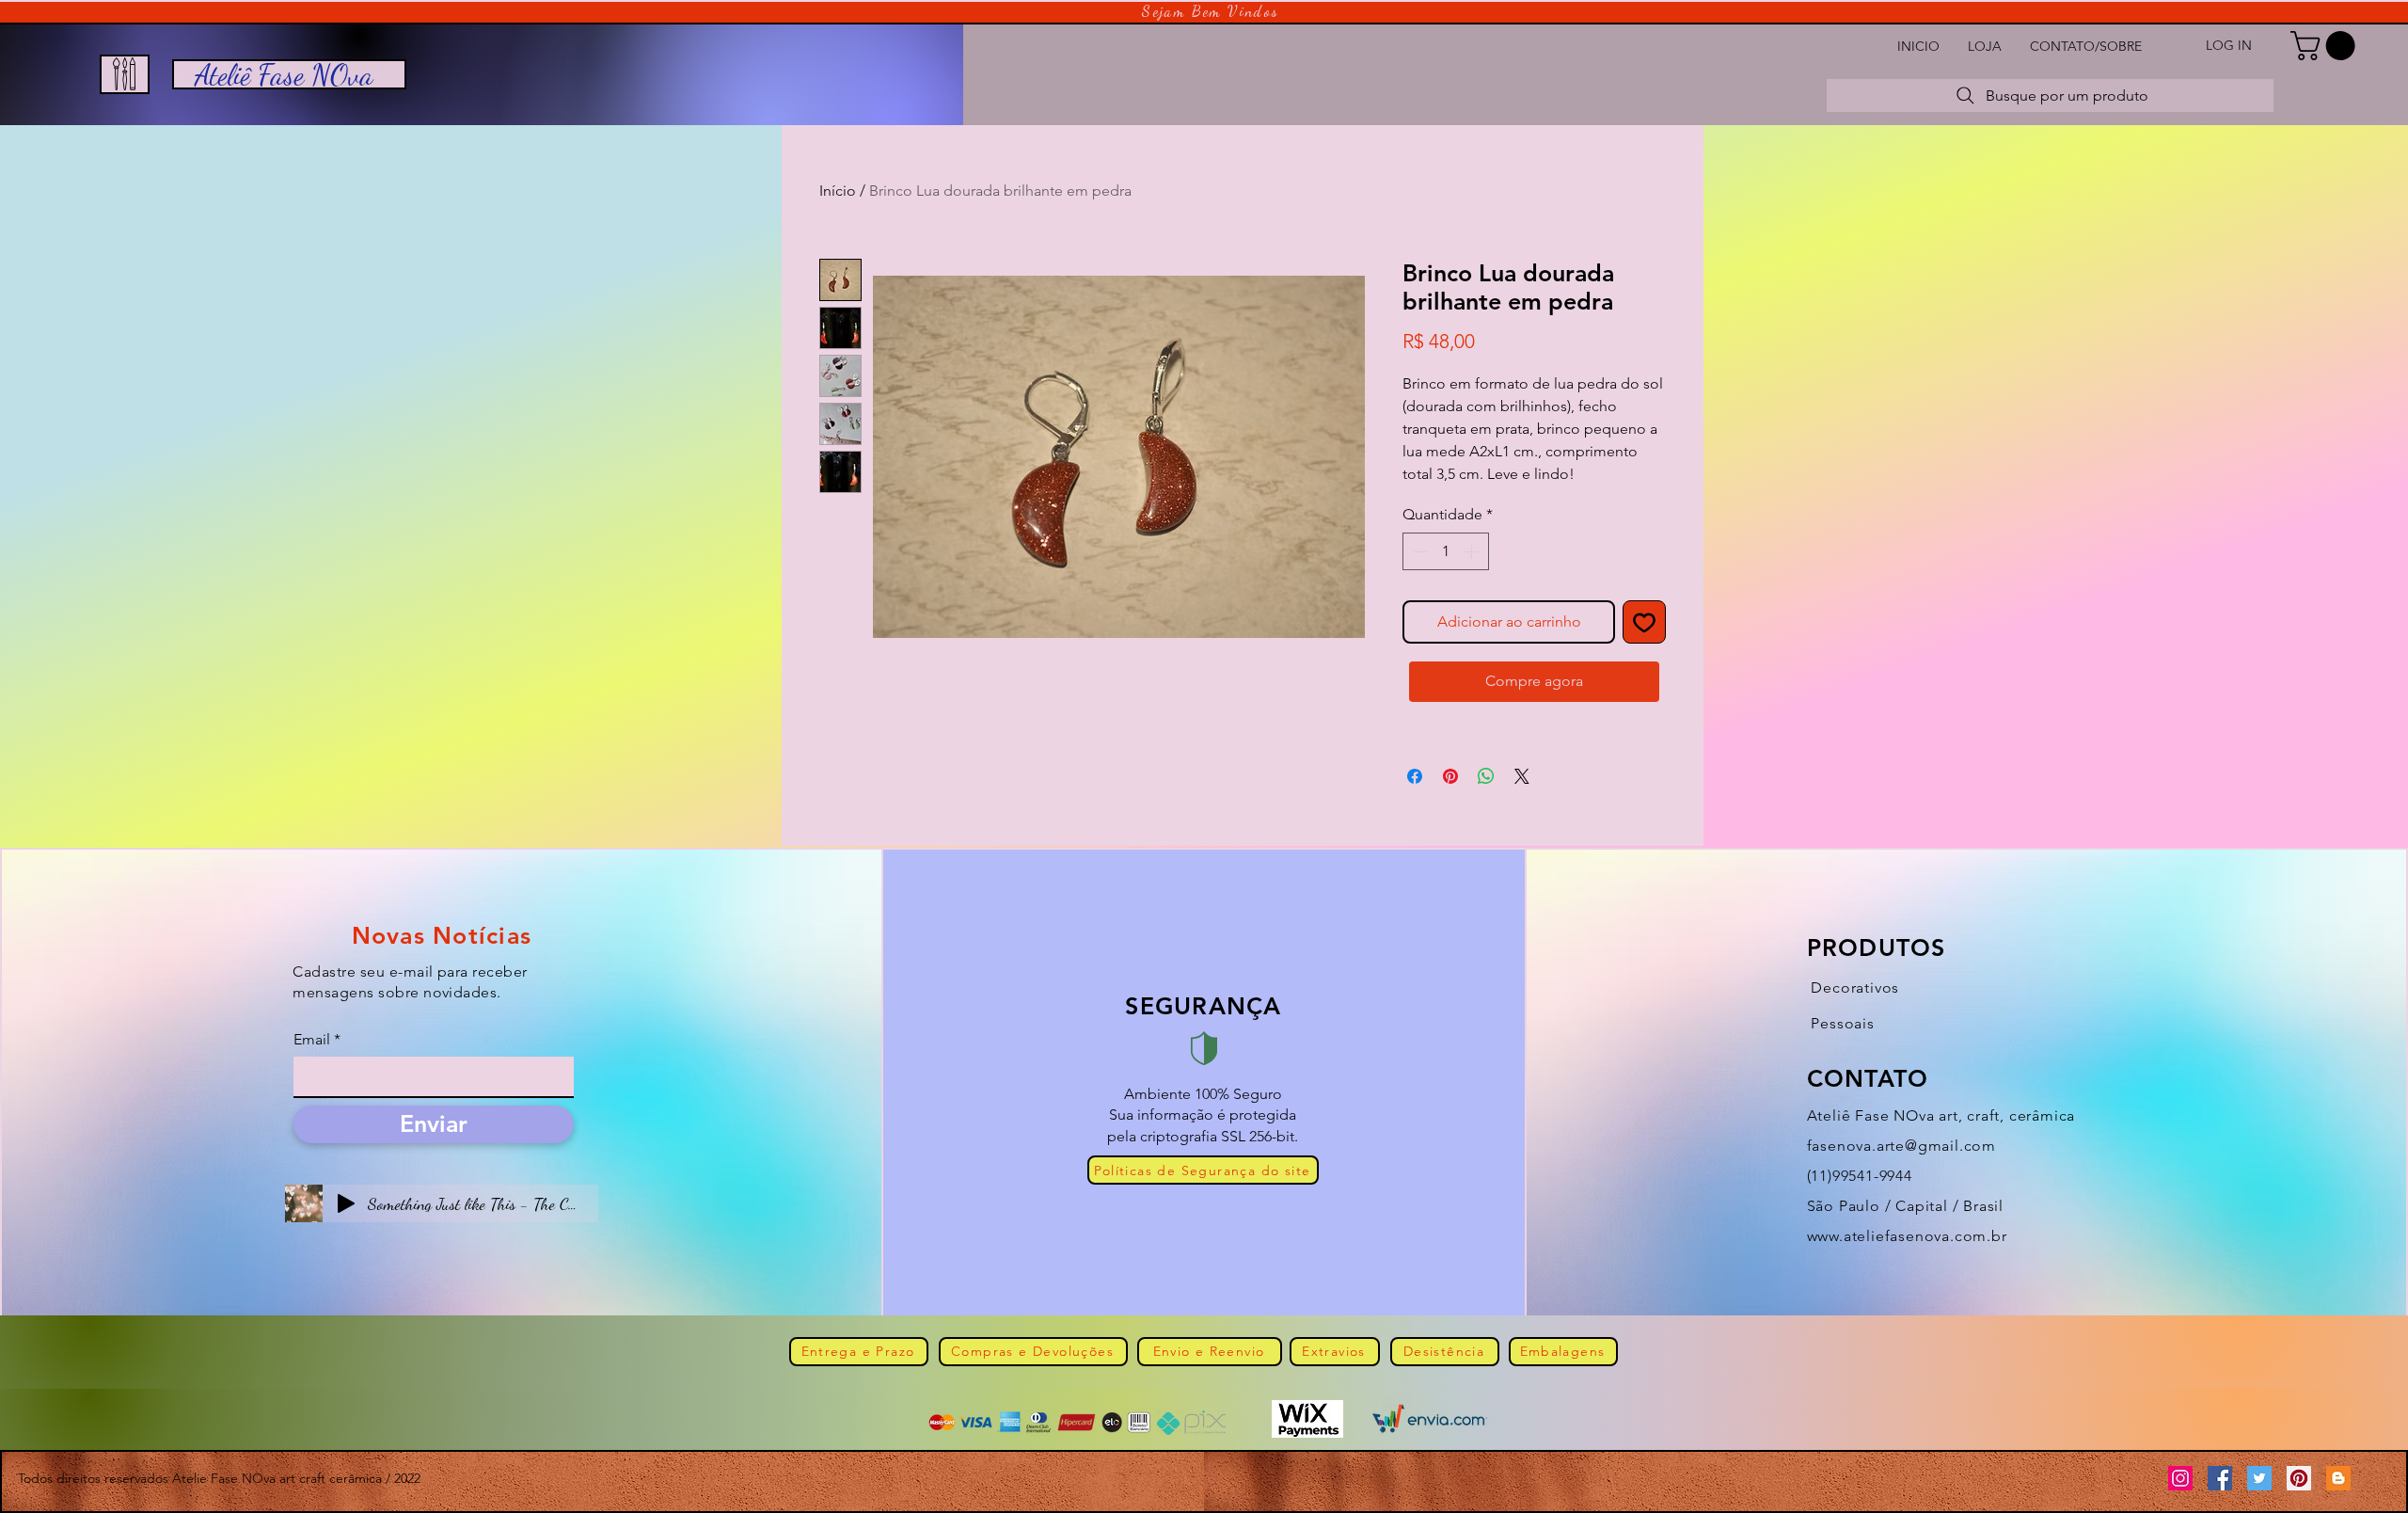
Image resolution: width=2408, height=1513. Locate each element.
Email (312, 1040)
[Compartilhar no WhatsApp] (1486, 776)
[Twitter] (2259, 1478)
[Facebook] (2220, 1478)
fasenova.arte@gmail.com (1901, 1146)
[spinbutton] (1446, 551)
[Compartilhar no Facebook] (1415, 776)
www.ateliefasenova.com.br (1907, 1236)
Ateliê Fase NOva (284, 74)
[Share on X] (1522, 776)
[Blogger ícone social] (2338, 1478)
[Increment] (1473, 551)
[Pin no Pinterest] (1450, 776)
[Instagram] (2180, 1478)
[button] (2326, 46)
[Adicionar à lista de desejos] (1644, 622)
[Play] (346, 1203)
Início (838, 191)
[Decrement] (1418, 551)
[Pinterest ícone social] (2299, 1478)
